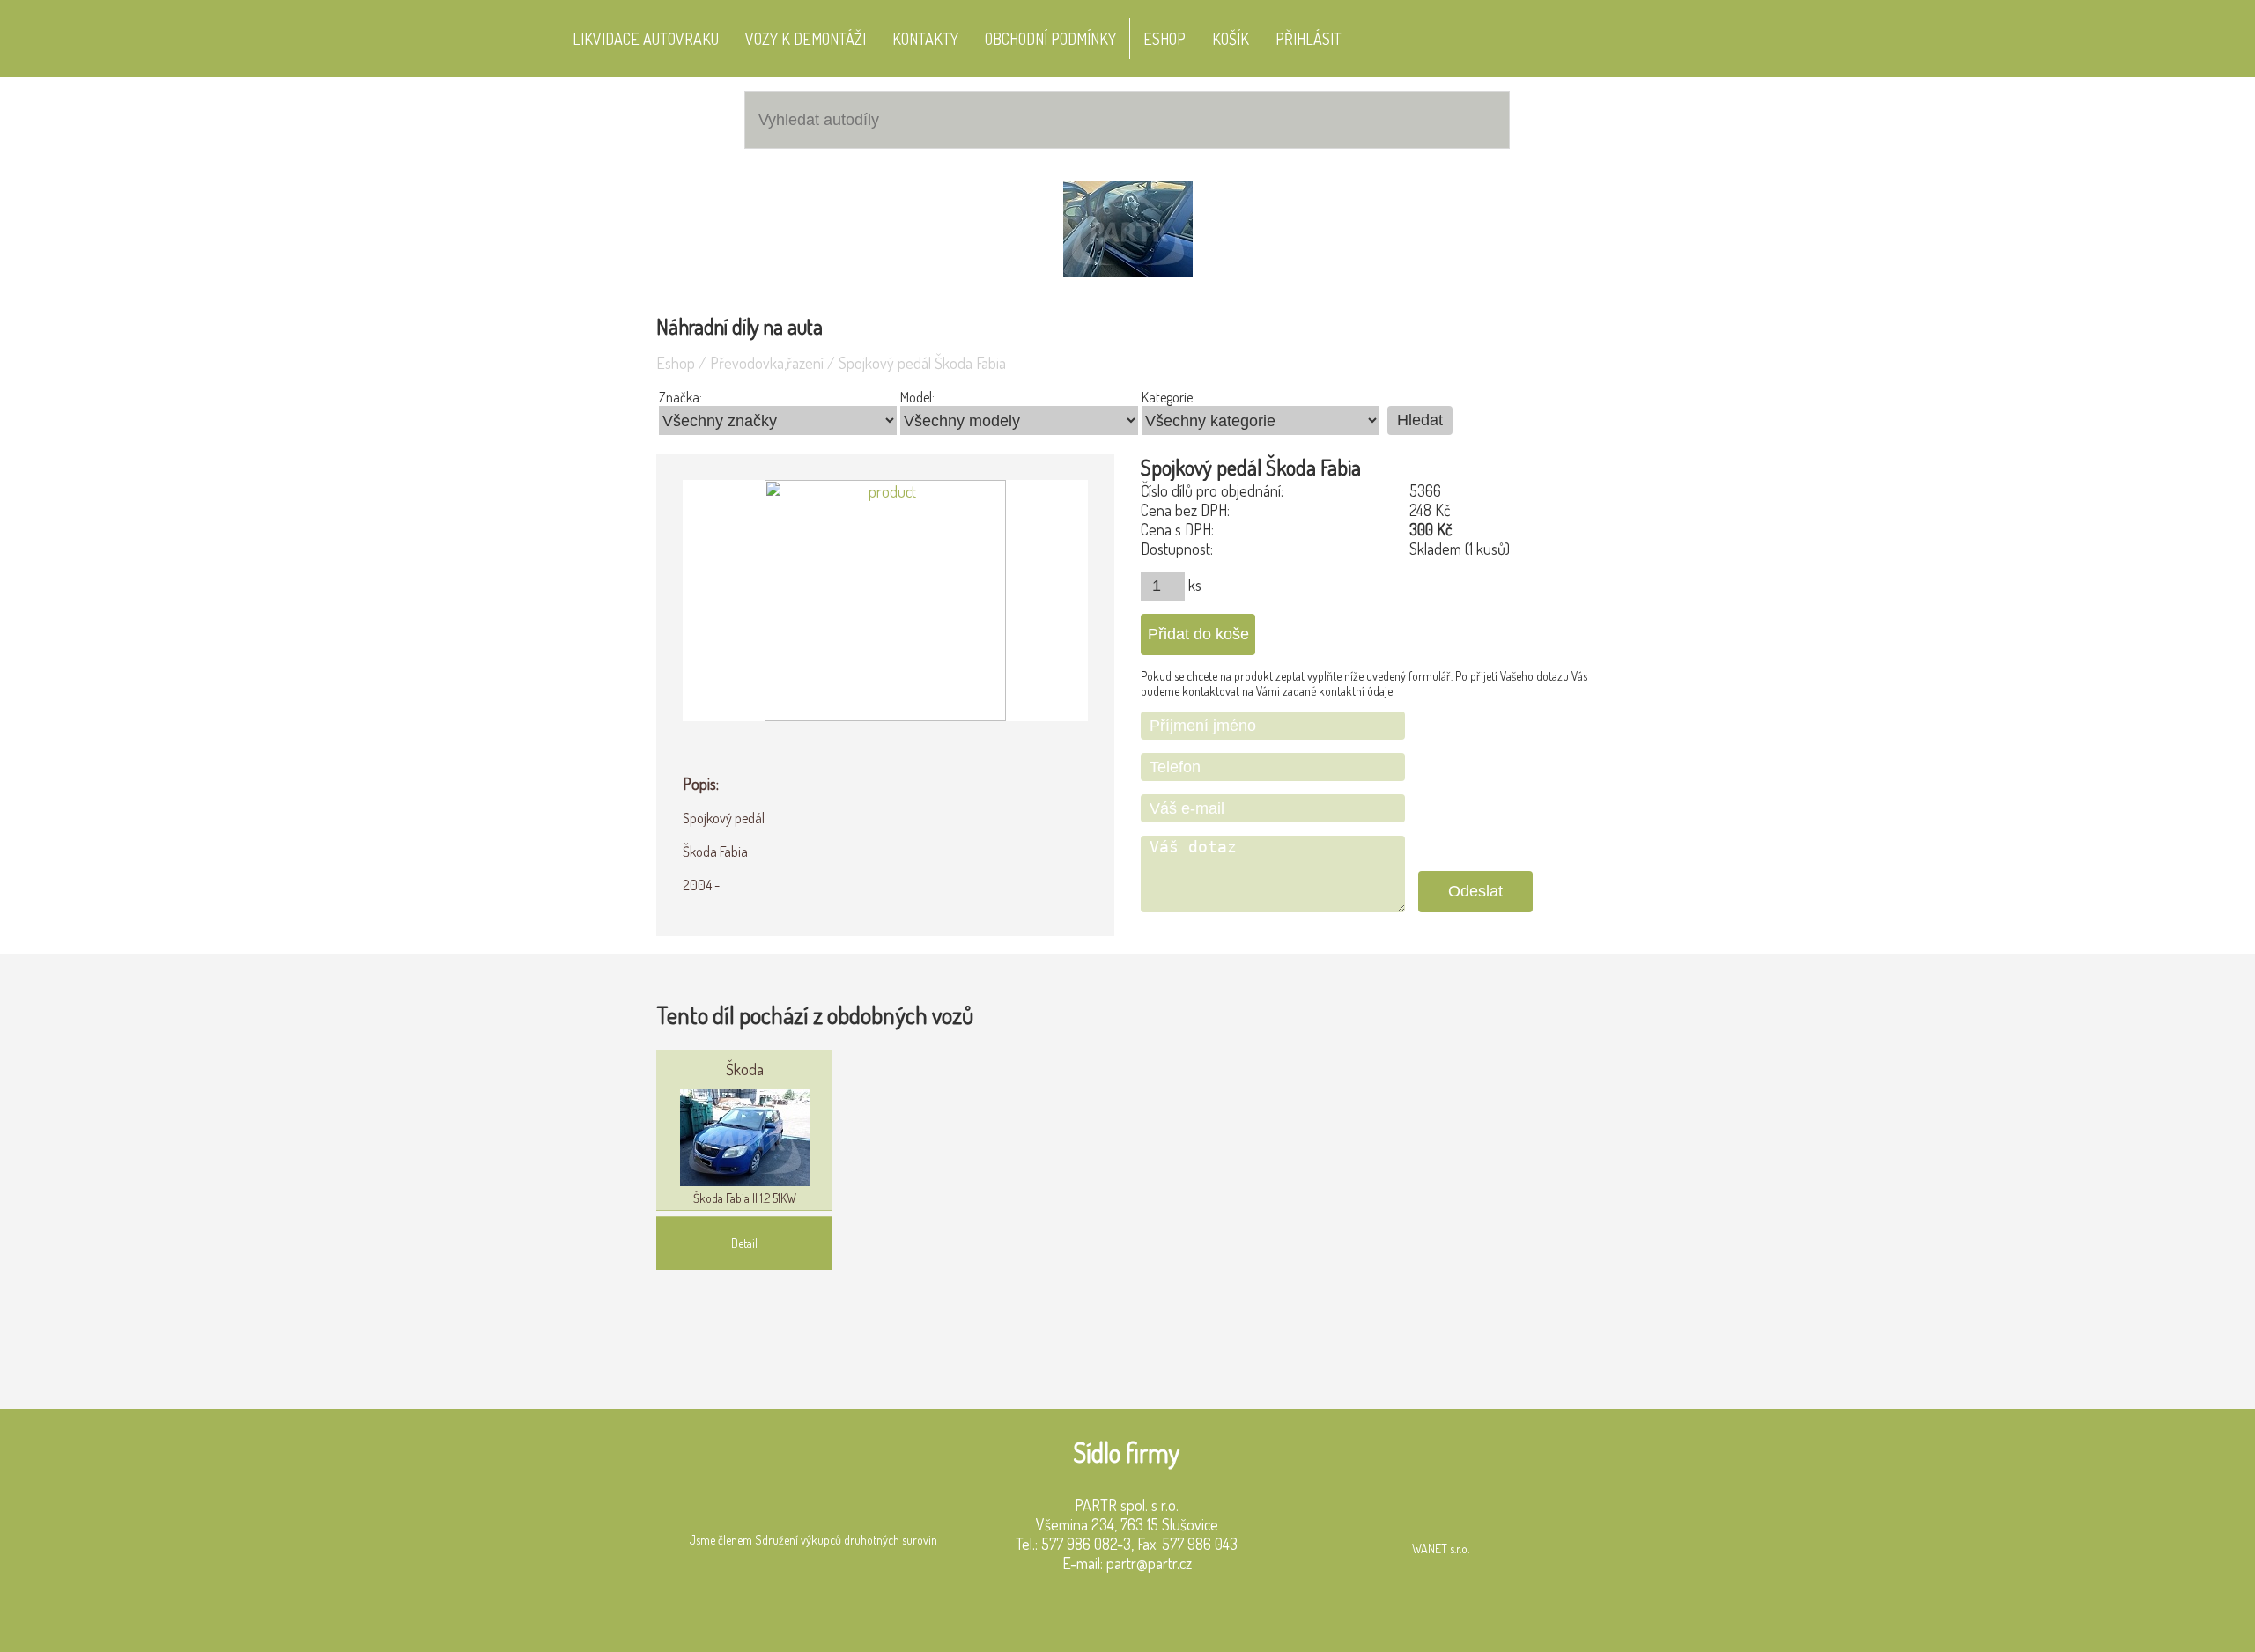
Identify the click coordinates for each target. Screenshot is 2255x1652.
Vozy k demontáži (806, 39)
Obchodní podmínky (1050, 39)
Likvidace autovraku (646, 39)
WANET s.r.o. (1441, 1549)
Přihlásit (1309, 39)
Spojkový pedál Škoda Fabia (922, 363)
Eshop (1164, 39)
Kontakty (925, 39)
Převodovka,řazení (767, 363)
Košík (1231, 39)
